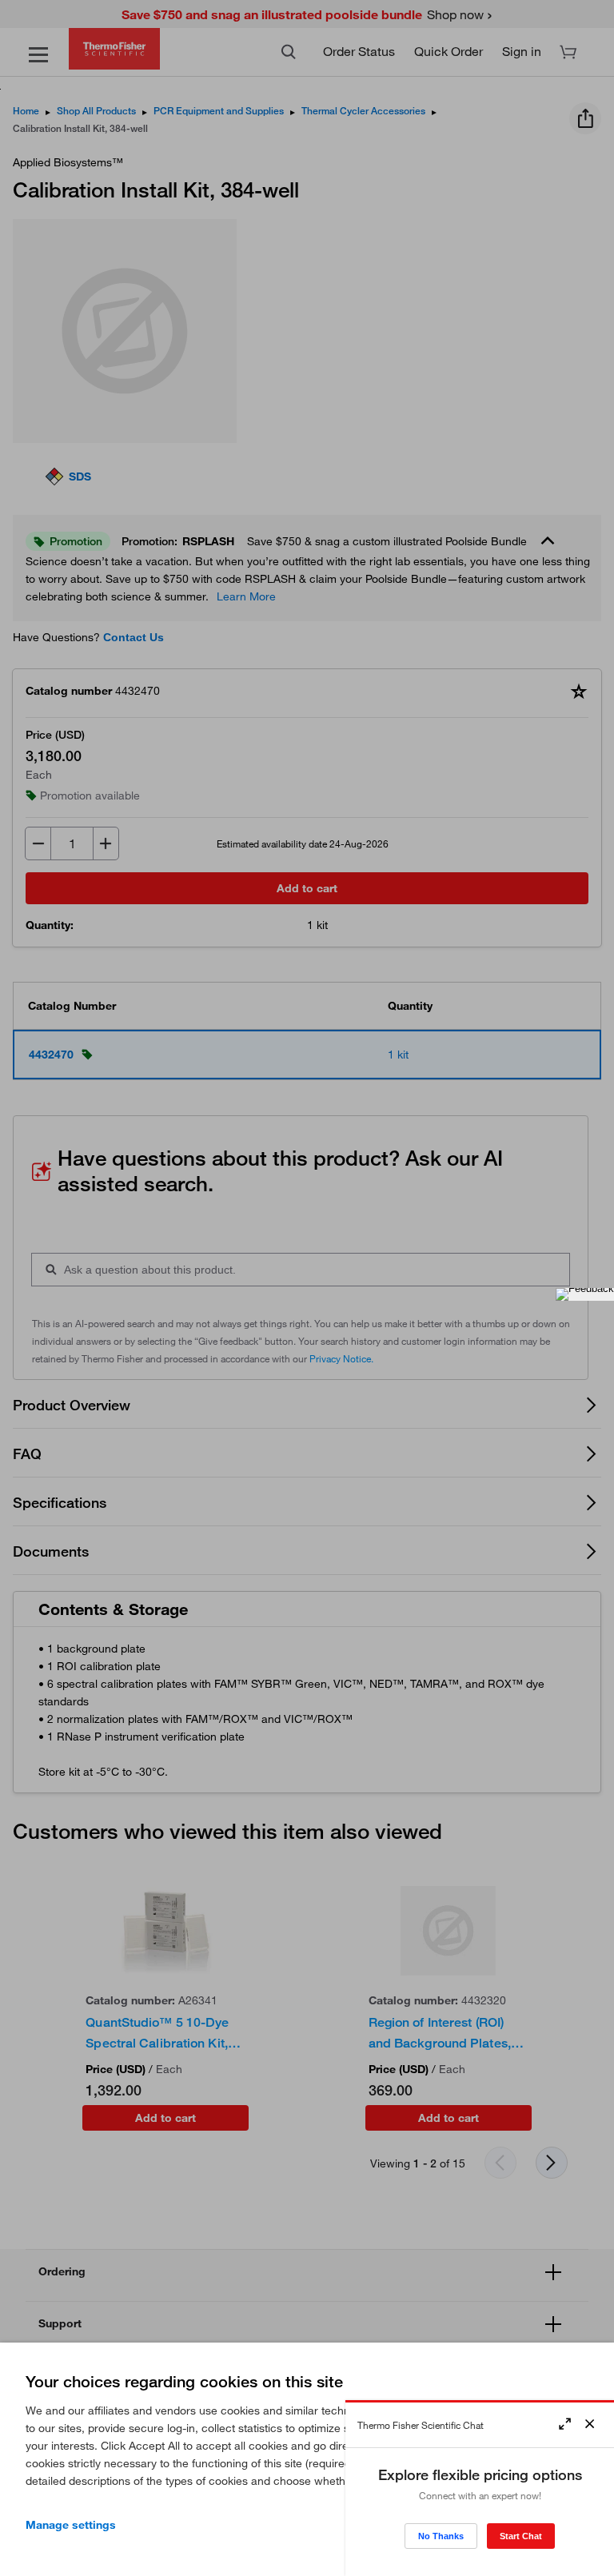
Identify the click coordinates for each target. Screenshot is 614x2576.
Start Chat (521, 2536)
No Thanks (441, 2536)
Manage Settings (71, 2525)
